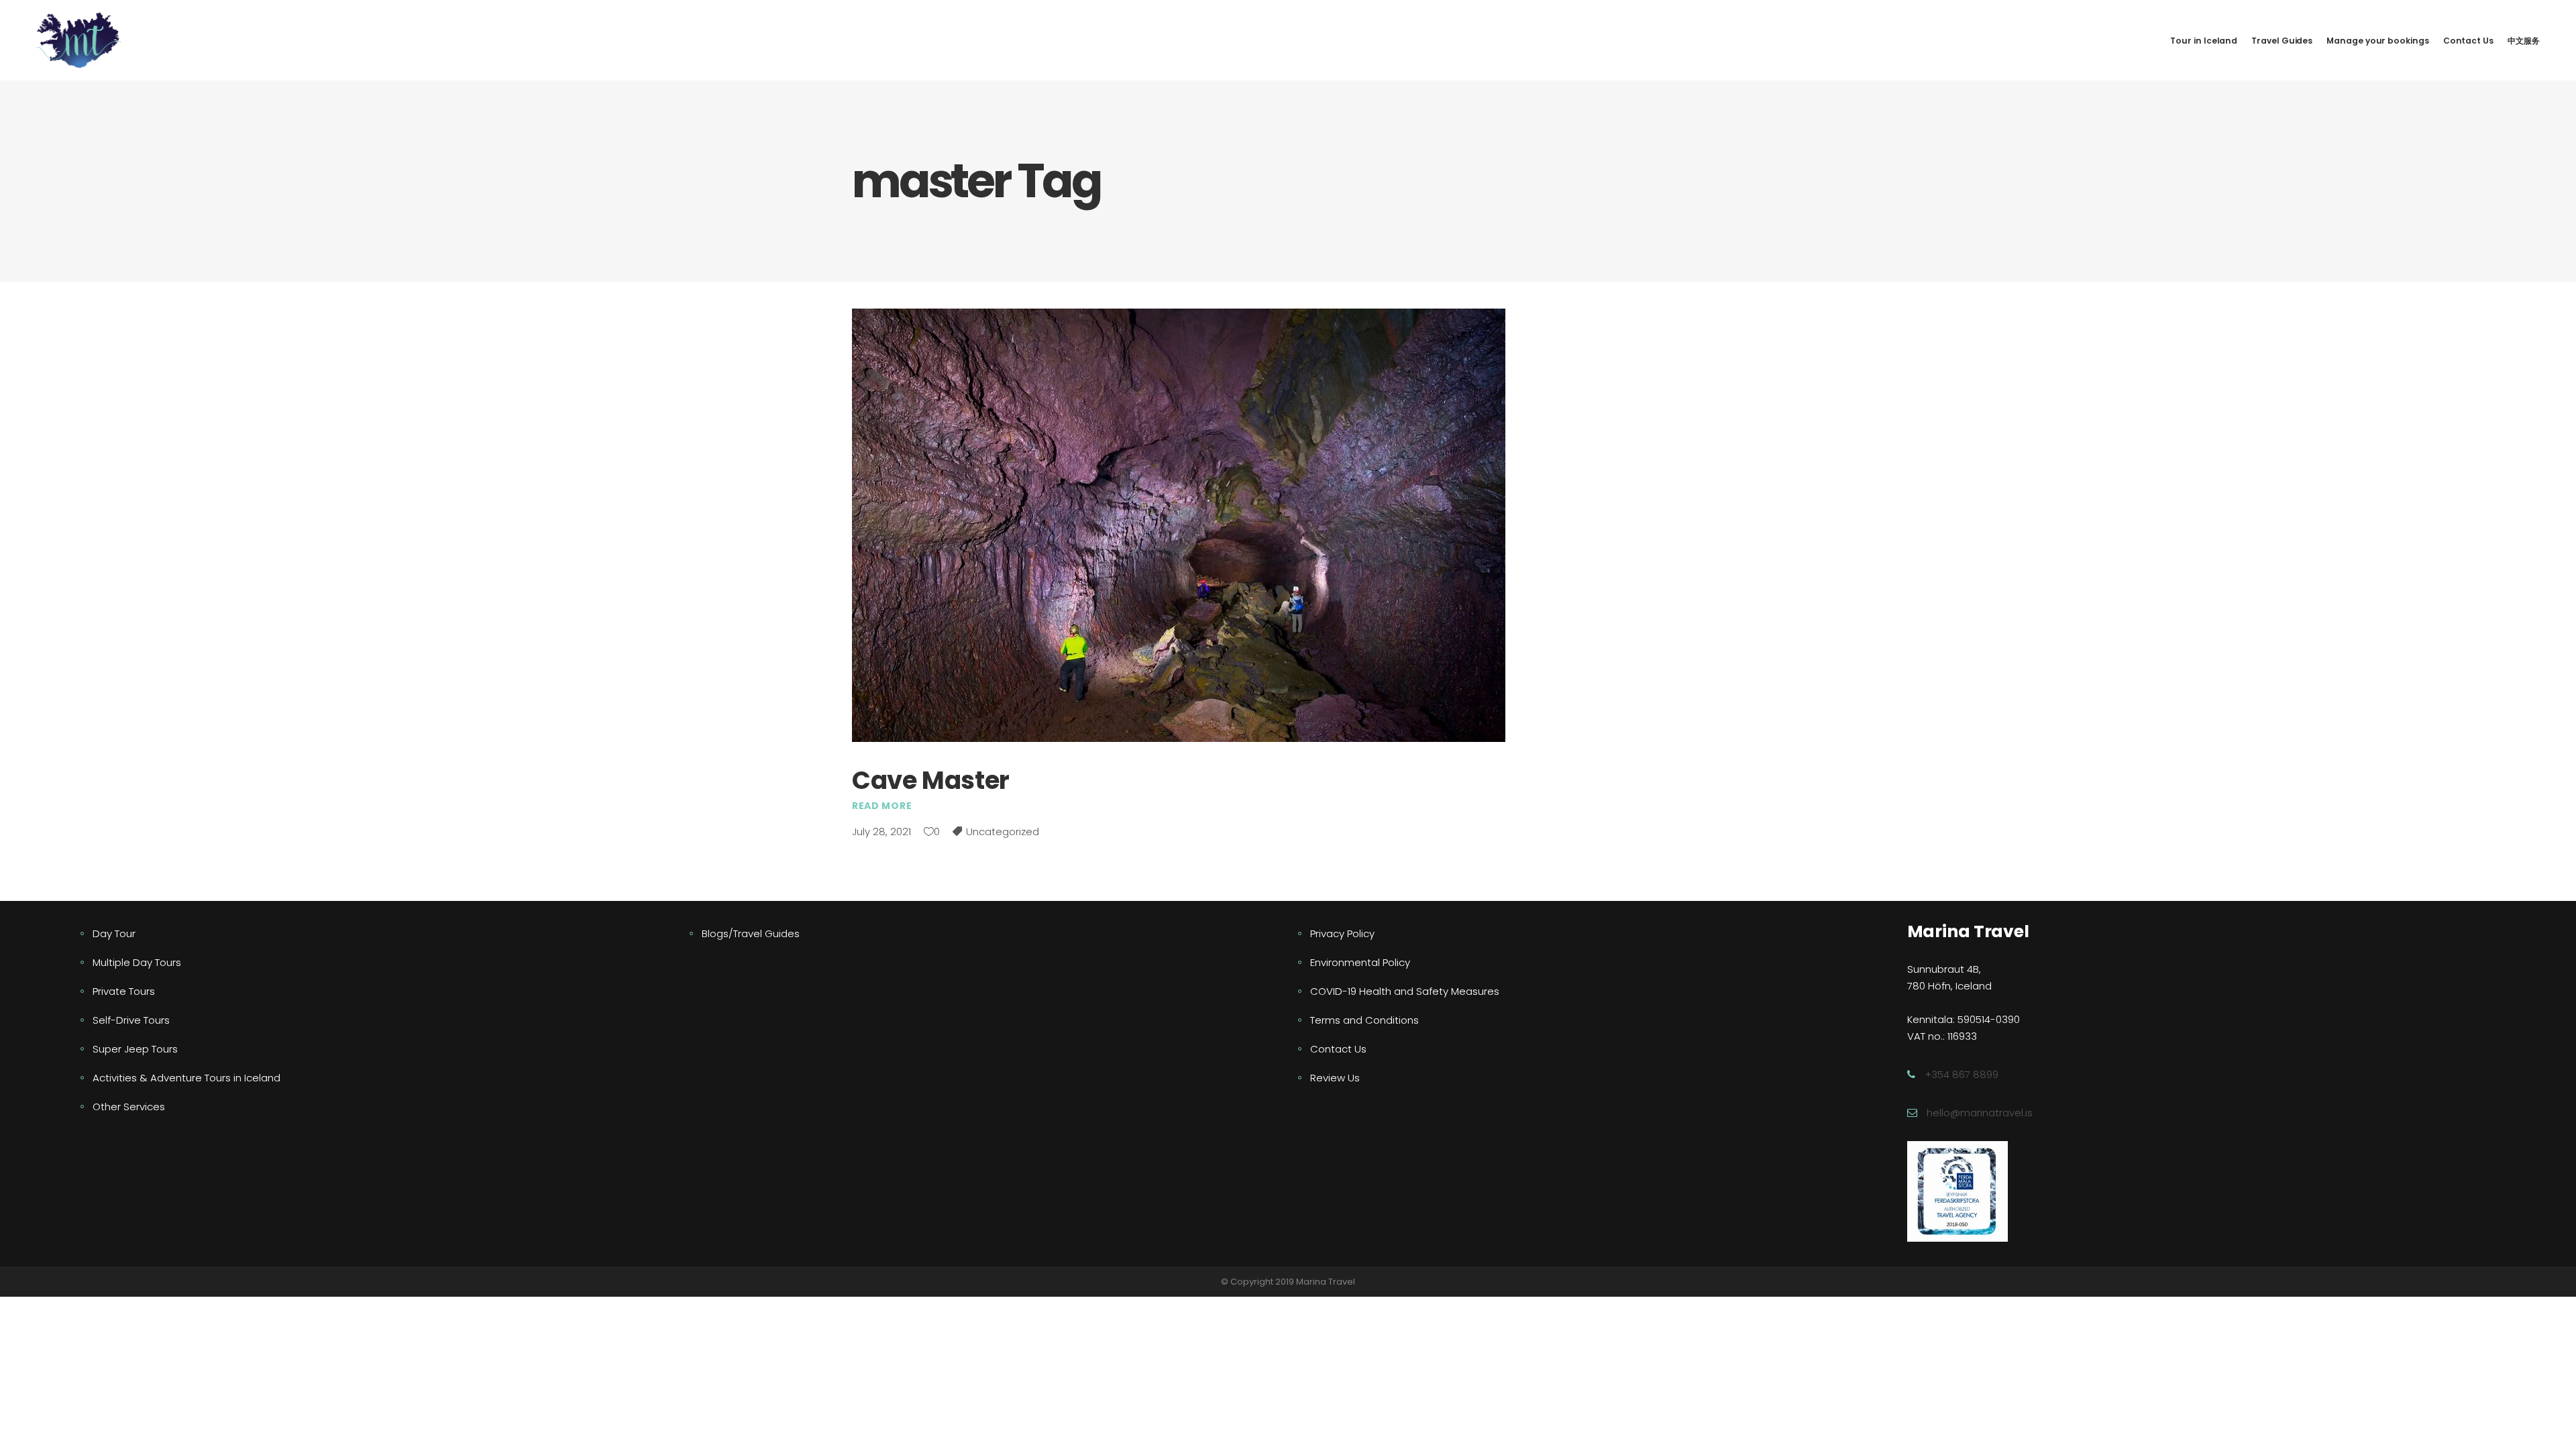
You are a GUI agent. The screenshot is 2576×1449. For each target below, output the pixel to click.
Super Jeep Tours (135, 1049)
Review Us (1335, 1078)
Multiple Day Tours (137, 962)
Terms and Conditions (1364, 1020)
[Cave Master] (1179, 525)
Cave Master (931, 780)
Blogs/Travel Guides (751, 933)
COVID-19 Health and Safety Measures (1405, 991)
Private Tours (124, 991)
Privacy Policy (1342, 933)
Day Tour (114, 933)
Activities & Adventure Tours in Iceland (186, 1078)
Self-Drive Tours (131, 1020)
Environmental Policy (1360, 962)
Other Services (129, 1107)
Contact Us (1338, 1049)
